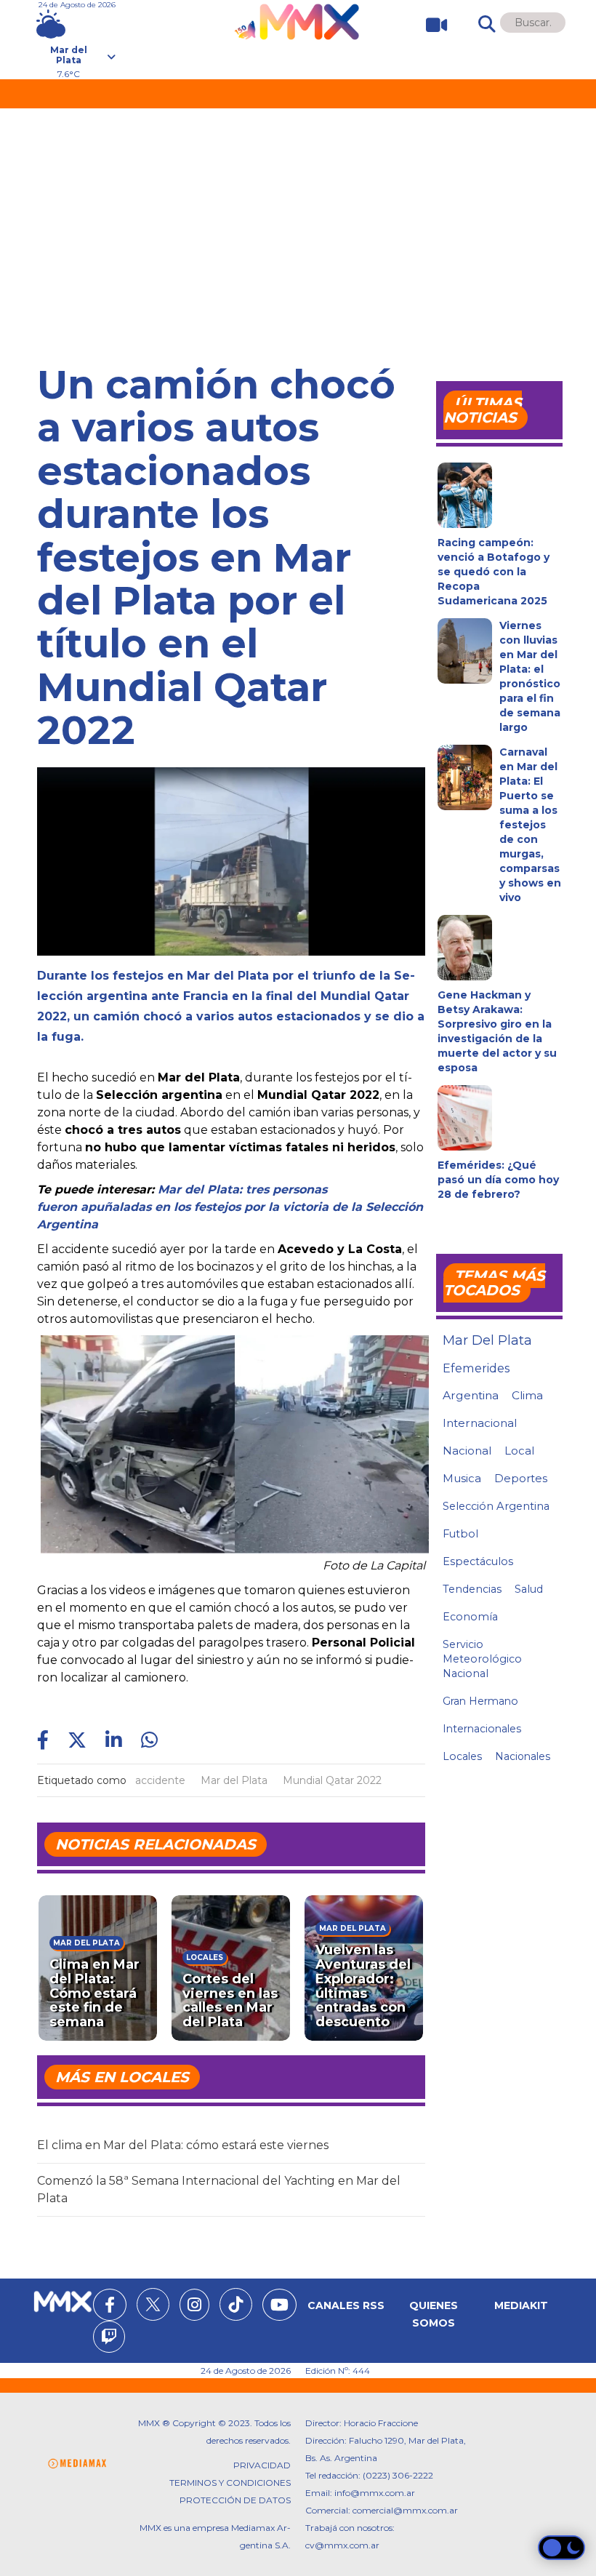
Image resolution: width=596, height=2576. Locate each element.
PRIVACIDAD (262, 2465)
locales (462, 1756)
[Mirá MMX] (431, 25)
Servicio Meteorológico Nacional (482, 1659)
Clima (527, 1395)
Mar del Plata (234, 1780)
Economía (470, 1617)
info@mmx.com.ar (375, 2493)
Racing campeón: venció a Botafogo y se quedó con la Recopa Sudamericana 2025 (494, 572)
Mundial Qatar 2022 (332, 1780)
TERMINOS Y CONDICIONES (230, 2483)
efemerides (476, 1368)
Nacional (467, 1451)
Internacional (480, 1423)
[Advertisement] (298, 217)
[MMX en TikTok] (236, 2304)
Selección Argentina (496, 1506)
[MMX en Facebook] (110, 2307)
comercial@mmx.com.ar (405, 2510)
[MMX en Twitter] (153, 2304)
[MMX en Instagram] (194, 2307)
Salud (529, 1589)
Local (519, 1451)
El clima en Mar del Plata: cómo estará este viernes (183, 2145)
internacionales (482, 1729)
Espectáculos (478, 1561)
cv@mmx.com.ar (342, 2545)
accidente (160, 1780)
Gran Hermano (480, 1701)
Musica (462, 1479)
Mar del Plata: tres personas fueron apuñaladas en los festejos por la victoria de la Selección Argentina (230, 1207)
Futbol (460, 1534)
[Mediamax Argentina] (77, 2464)
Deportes (521, 1479)
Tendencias (472, 1589)
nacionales (523, 1756)
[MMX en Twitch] (109, 2339)
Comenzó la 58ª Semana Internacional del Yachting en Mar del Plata (219, 2189)
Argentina (471, 1395)
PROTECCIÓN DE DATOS (235, 2500)
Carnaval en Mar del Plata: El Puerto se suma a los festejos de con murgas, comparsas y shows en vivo (530, 825)
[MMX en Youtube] (279, 2307)
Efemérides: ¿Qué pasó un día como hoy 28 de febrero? (498, 1180)
